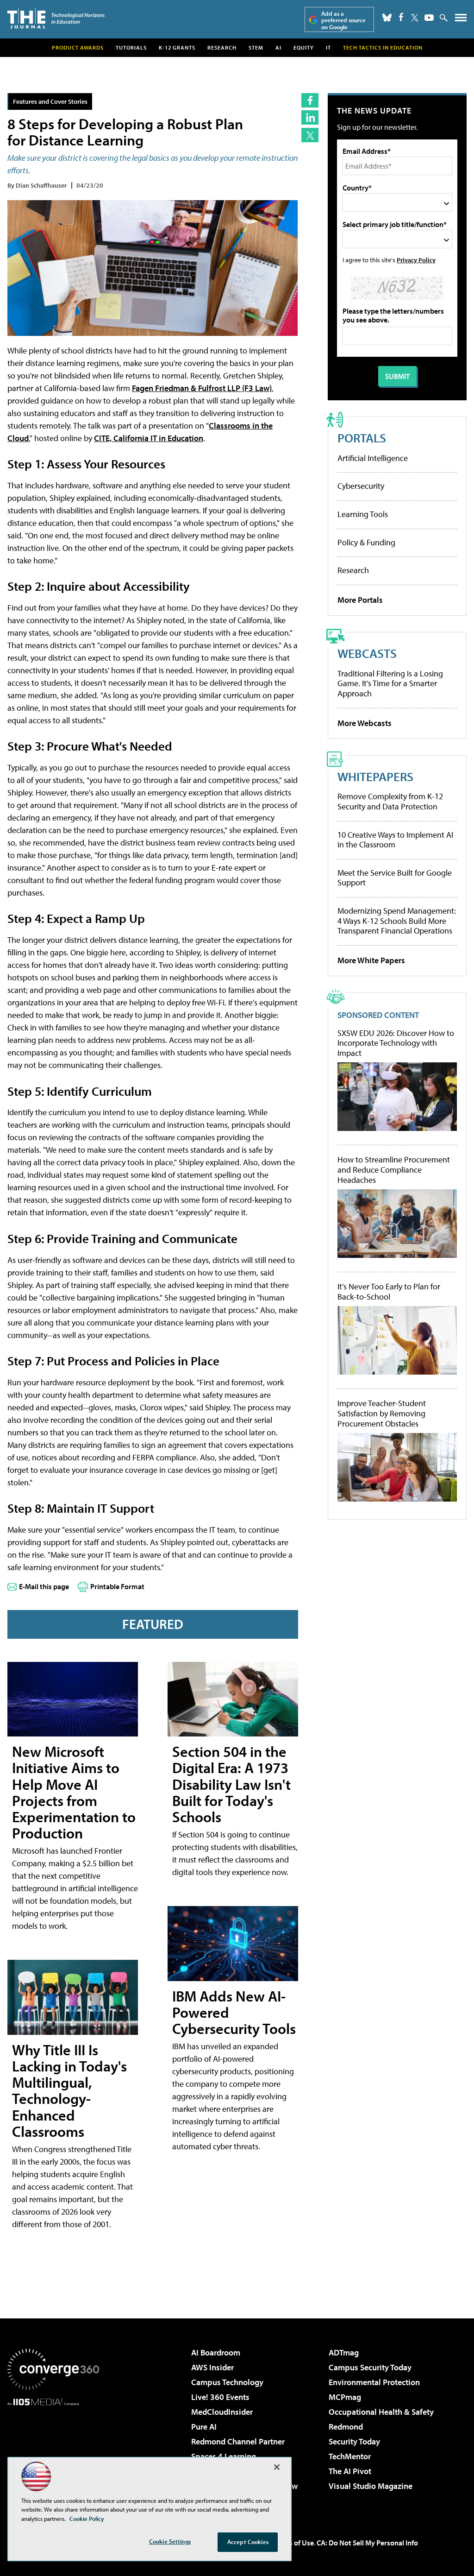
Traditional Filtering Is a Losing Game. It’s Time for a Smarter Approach (390, 683)
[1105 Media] (53, 2453)
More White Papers (371, 960)
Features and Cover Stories (50, 101)
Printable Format (117, 1586)
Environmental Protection (374, 2382)
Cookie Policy (87, 2519)
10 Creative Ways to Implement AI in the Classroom (395, 840)
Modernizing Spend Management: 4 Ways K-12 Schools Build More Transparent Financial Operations (397, 921)
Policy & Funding (366, 542)
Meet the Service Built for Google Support (395, 878)
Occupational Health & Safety (381, 2412)
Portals (362, 438)
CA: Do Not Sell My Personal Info (367, 2543)
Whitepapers (375, 776)
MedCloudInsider (222, 2412)
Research (222, 47)
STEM (256, 47)
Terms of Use (293, 2543)
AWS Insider (212, 2367)
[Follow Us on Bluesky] (387, 18)
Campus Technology (227, 2382)
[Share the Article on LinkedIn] (310, 117)
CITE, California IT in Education (149, 438)
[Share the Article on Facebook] (310, 100)
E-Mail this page (44, 1586)
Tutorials (131, 47)
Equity (304, 47)
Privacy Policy (416, 260)
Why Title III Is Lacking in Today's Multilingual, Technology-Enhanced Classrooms (69, 2090)
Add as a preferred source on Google (343, 20)
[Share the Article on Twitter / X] (310, 135)
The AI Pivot (350, 2471)
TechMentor (350, 2456)
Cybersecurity (361, 486)
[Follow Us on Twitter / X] (415, 18)
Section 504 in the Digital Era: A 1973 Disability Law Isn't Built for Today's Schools (231, 1784)
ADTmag (344, 2352)
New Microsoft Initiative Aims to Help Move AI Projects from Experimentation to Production (74, 1792)
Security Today (354, 2441)
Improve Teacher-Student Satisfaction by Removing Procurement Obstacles (382, 1413)
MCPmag (345, 2397)
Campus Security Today (370, 2367)
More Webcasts (365, 723)
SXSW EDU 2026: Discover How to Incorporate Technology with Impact (396, 1043)
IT (328, 47)
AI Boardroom (216, 2352)
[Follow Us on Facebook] (401, 17)
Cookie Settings (170, 2541)
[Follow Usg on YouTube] (429, 18)
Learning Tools (363, 514)
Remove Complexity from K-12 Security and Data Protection (390, 801)
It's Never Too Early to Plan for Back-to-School (389, 1291)
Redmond (346, 2427)
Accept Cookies (248, 2542)
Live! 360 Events (220, 2397)
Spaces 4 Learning (224, 2456)
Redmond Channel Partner (238, 2441)
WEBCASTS (367, 653)
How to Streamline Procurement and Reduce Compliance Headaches (394, 1170)
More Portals (360, 600)
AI (278, 47)
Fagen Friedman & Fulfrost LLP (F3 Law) (202, 388)
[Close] (277, 2467)
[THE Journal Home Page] (56, 18)
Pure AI (204, 2427)
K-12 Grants (177, 47)
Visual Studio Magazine (371, 2486)
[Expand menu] (461, 20)
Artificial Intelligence (373, 458)
